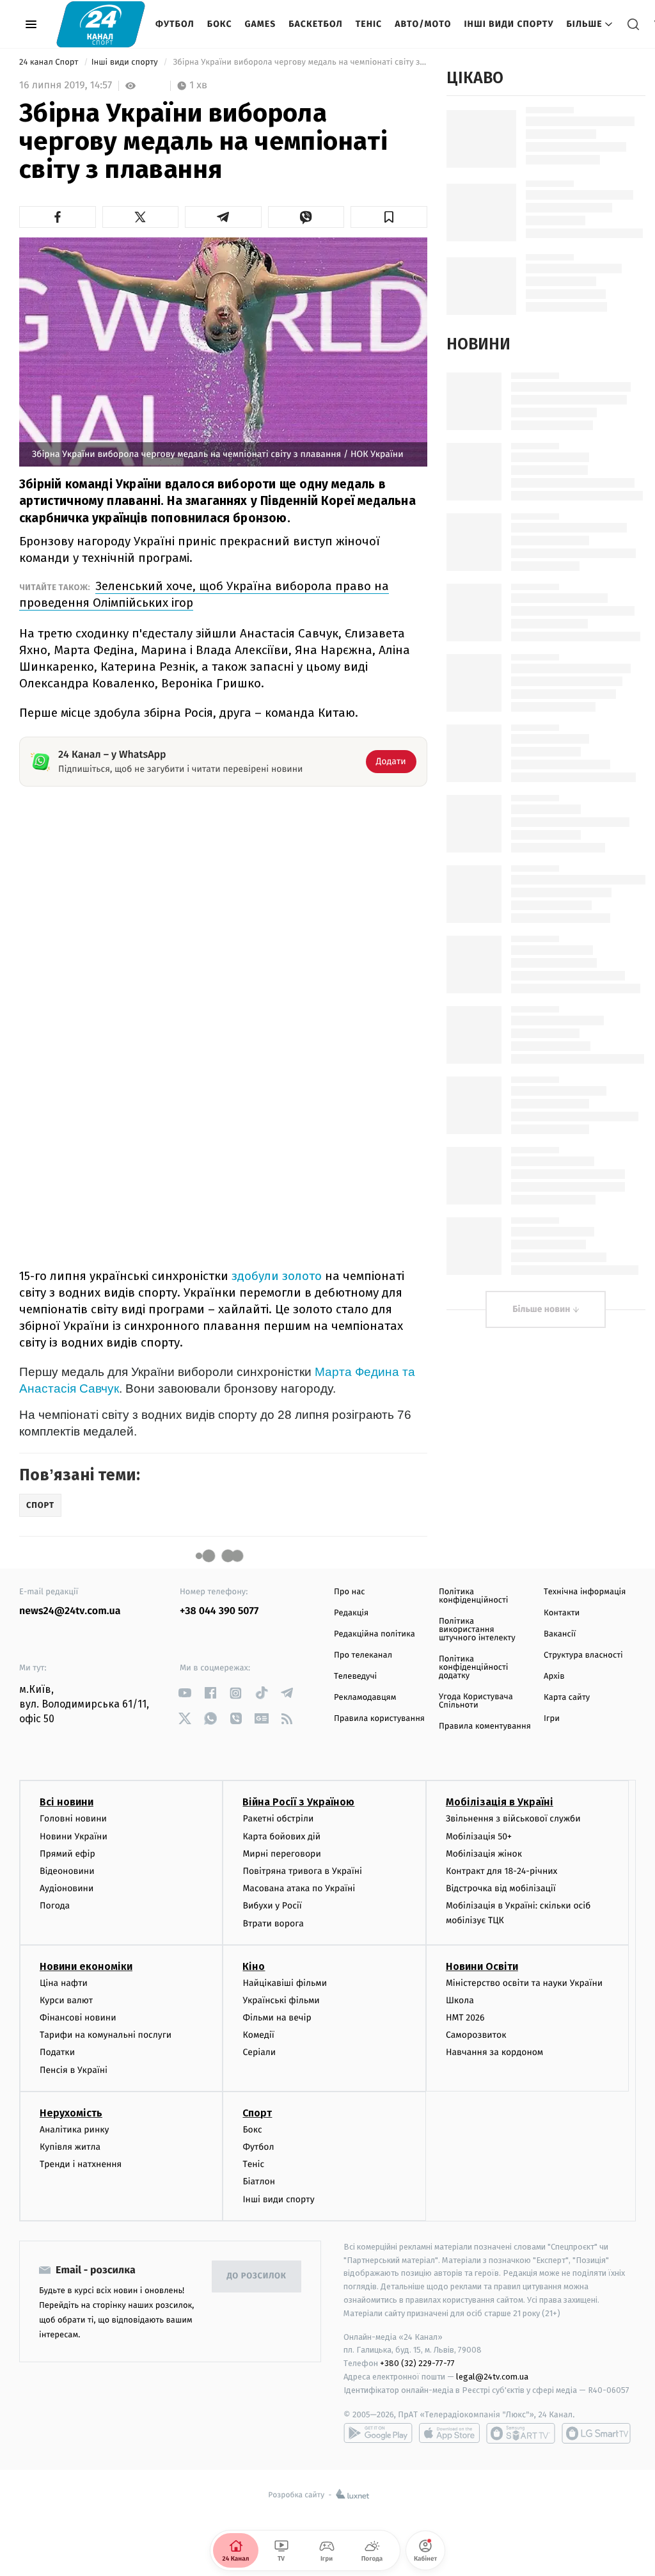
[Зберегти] (389, 217)
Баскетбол (316, 24)
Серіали (259, 2052)
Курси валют (66, 2000)
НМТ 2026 (465, 2018)
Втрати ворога (273, 1924)
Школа (460, 2000)
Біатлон (259, 2181)
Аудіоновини (67, 1888)
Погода (55, 1906)
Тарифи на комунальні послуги (106, 2035)
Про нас (350, 1592)
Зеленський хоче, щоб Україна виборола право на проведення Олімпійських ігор (204, 594)
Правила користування (379, 1719)
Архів (554, 1676)
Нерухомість (71, 2113)
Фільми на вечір (277, 2018)
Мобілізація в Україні (500, 1802)
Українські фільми (281, 2000)
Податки (57, 2052)
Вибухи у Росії (272, 1906)
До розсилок (257, 2276)
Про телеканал (363, 1655)
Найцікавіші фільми (285, 1983)
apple (449, 2433)
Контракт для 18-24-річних (501, 1871)
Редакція (351, 1613)
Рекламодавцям (365, 1698)
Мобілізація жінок (484, 1854)
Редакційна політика (375, 1634)
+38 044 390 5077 (219, 1611)
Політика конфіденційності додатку (474, 1668)
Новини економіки (86, 1966)
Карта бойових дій (281, 1836)
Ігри (552, 1719)
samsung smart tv (596, 2433)
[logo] (101, 24)
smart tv (521, 2433)
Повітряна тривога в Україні (302, 1871)
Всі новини (67, 1802)
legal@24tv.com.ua (492, 2377)
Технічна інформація (585, 1592)
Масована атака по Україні (299, 1888)
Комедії (258, 2035)
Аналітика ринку (74, 2130)
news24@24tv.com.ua (70, 1611)
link (185, 1693)
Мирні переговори (281, 1854)
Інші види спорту (509, 24)
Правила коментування (485, 1726)
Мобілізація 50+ (479, 1836)
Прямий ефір (67, 1854)
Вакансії (560, 1634)
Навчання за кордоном (494, 2052)
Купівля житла (70, 2147)
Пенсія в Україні (74, 2070)
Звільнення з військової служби (513, 1819)
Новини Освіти (482, 1966)
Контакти (562, 1613)
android (378, 2433)
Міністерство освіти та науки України (524, 1983)
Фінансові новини (78, 2018)
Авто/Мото (423, 24)
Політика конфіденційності (474, 1596)
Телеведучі (355, 1676)
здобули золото (277, 1276)
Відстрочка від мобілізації (501, 1888)
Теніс (369, 24)
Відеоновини (67, 1871)
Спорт (257, 2113)
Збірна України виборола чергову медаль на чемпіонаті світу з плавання (299, 62)
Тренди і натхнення (81, 2164)
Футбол (175, 24)
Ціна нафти (64, 1983)
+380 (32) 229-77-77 (417, 2363)
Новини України (74, 1836)
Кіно (254, 1966)
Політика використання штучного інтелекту (477, 1630)
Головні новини (73, 1819)
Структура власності (583, 1655)
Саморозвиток (476, 2035)
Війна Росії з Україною (298, 1802)
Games (261, 24)
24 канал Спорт (50, 62)
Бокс (220, 24)
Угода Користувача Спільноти (476, 1701)
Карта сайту (567, 1698)
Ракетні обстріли (278, 1819)
